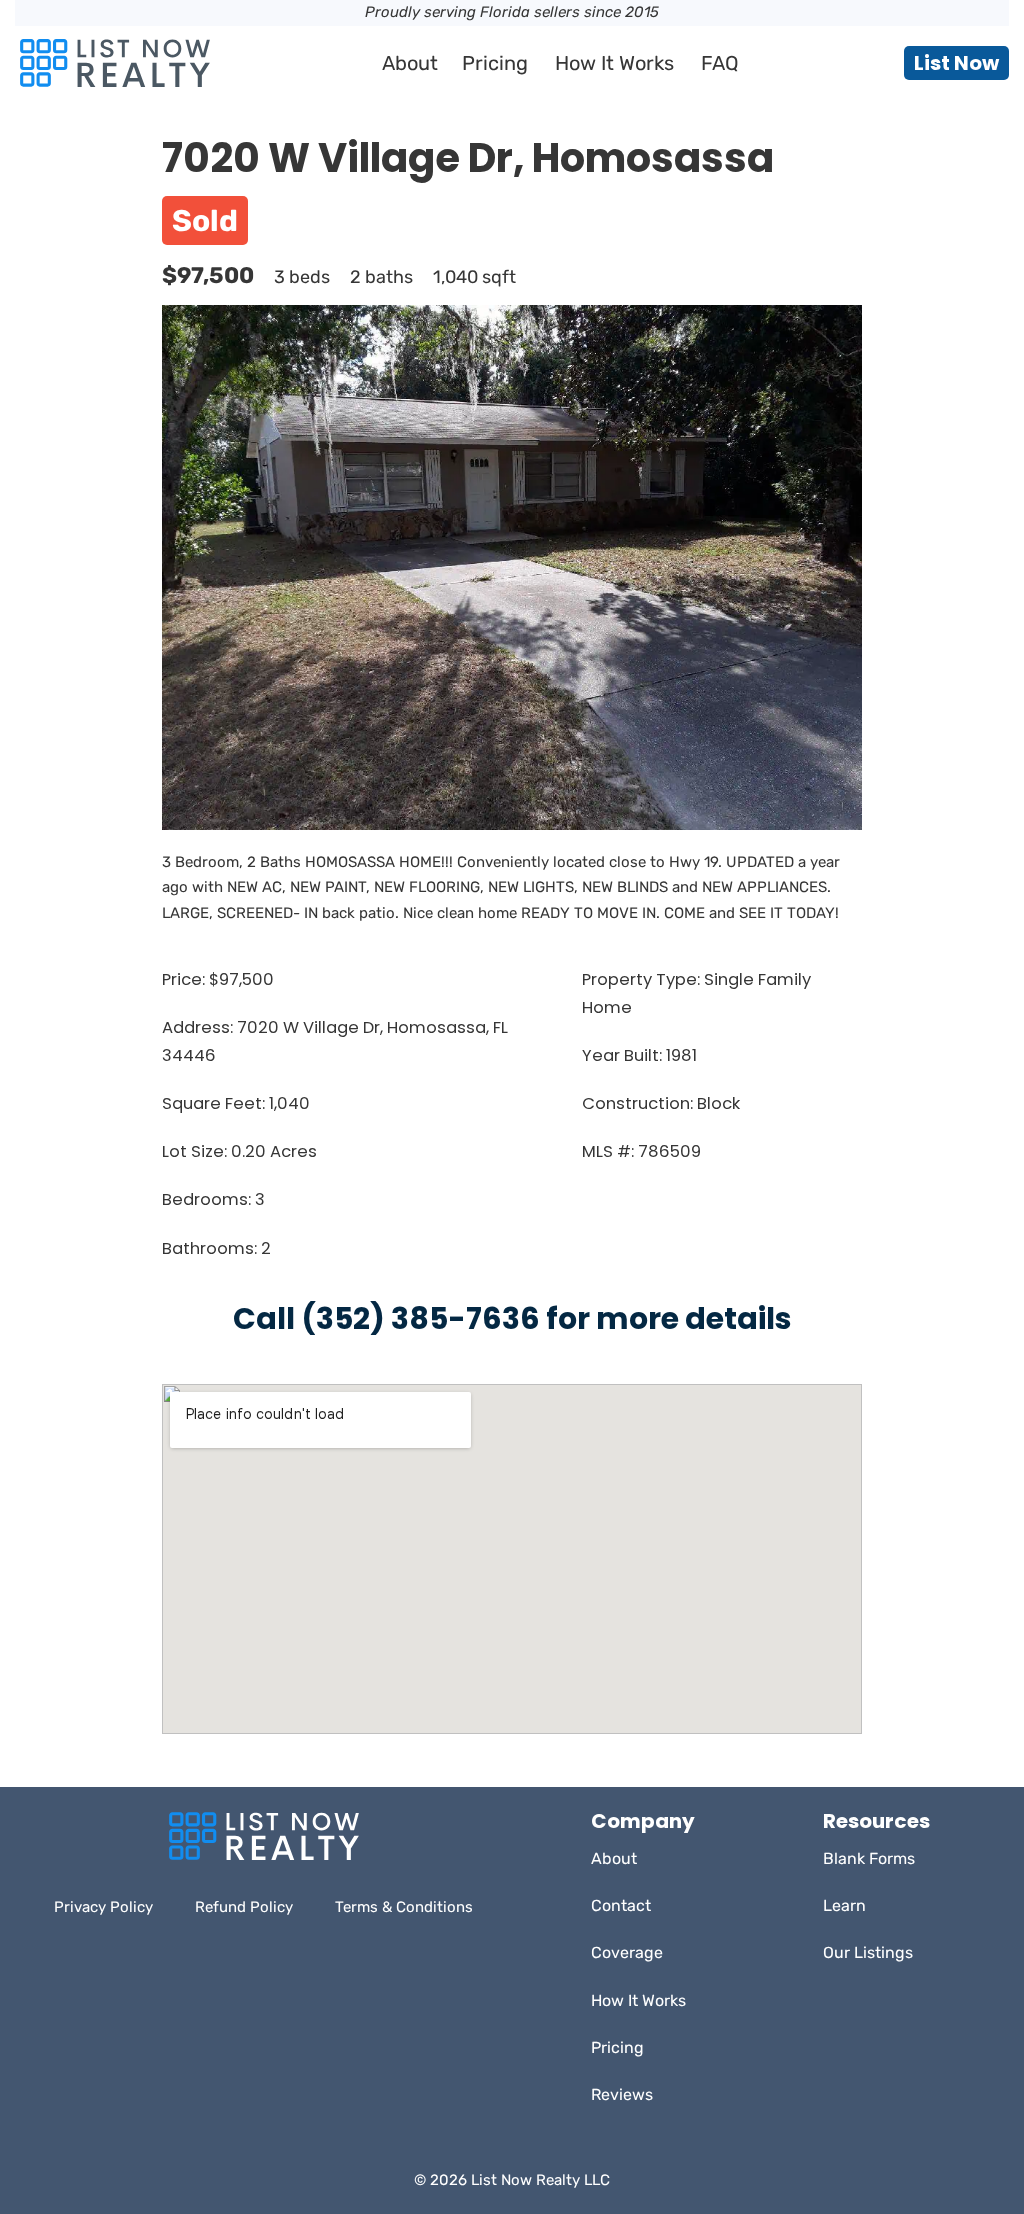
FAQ (720, 63)
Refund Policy (244, 1907)
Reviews (622, 2094)
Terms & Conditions (404, 1907)
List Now (956, 63)
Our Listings (868, 1952)
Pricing (495, 63)
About (410, 63)
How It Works (614, 63)
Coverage (627, 1952)
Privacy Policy (103, 1907)
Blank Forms (869, 1858)
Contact (621, 1905)
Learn (844, 1905)
